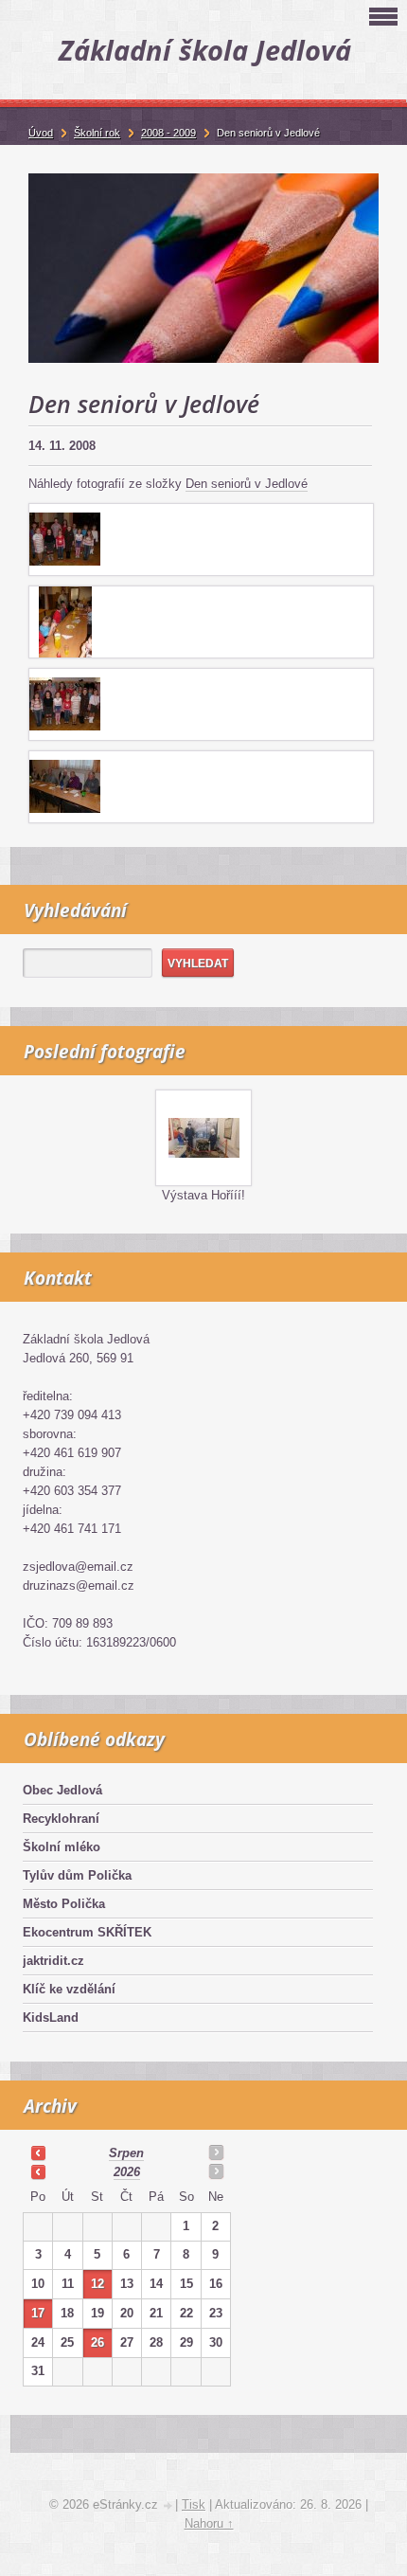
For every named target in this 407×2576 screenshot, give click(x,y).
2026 (127, 2172)
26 (97, 2342)
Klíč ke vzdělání (69, 1989)
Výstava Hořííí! (203, 1195)
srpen (126, 2153)
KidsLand (51, 2018)
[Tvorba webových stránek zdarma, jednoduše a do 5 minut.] (168, 2506)
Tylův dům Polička (77, 1875)
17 (38, 2313)
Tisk (194, 2504)
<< (38, 2153)
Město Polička (64, 1904)
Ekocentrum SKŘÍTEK (87, 1932)
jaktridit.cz (53, 1961)
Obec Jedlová (62, 1790)
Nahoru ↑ (209, 2523)
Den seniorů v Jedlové (247, 484)
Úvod (41, 133)
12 (97, 2284)
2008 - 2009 (168, 133)
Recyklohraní (61, 1819)
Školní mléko (62, 1847)
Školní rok (97, 133)
